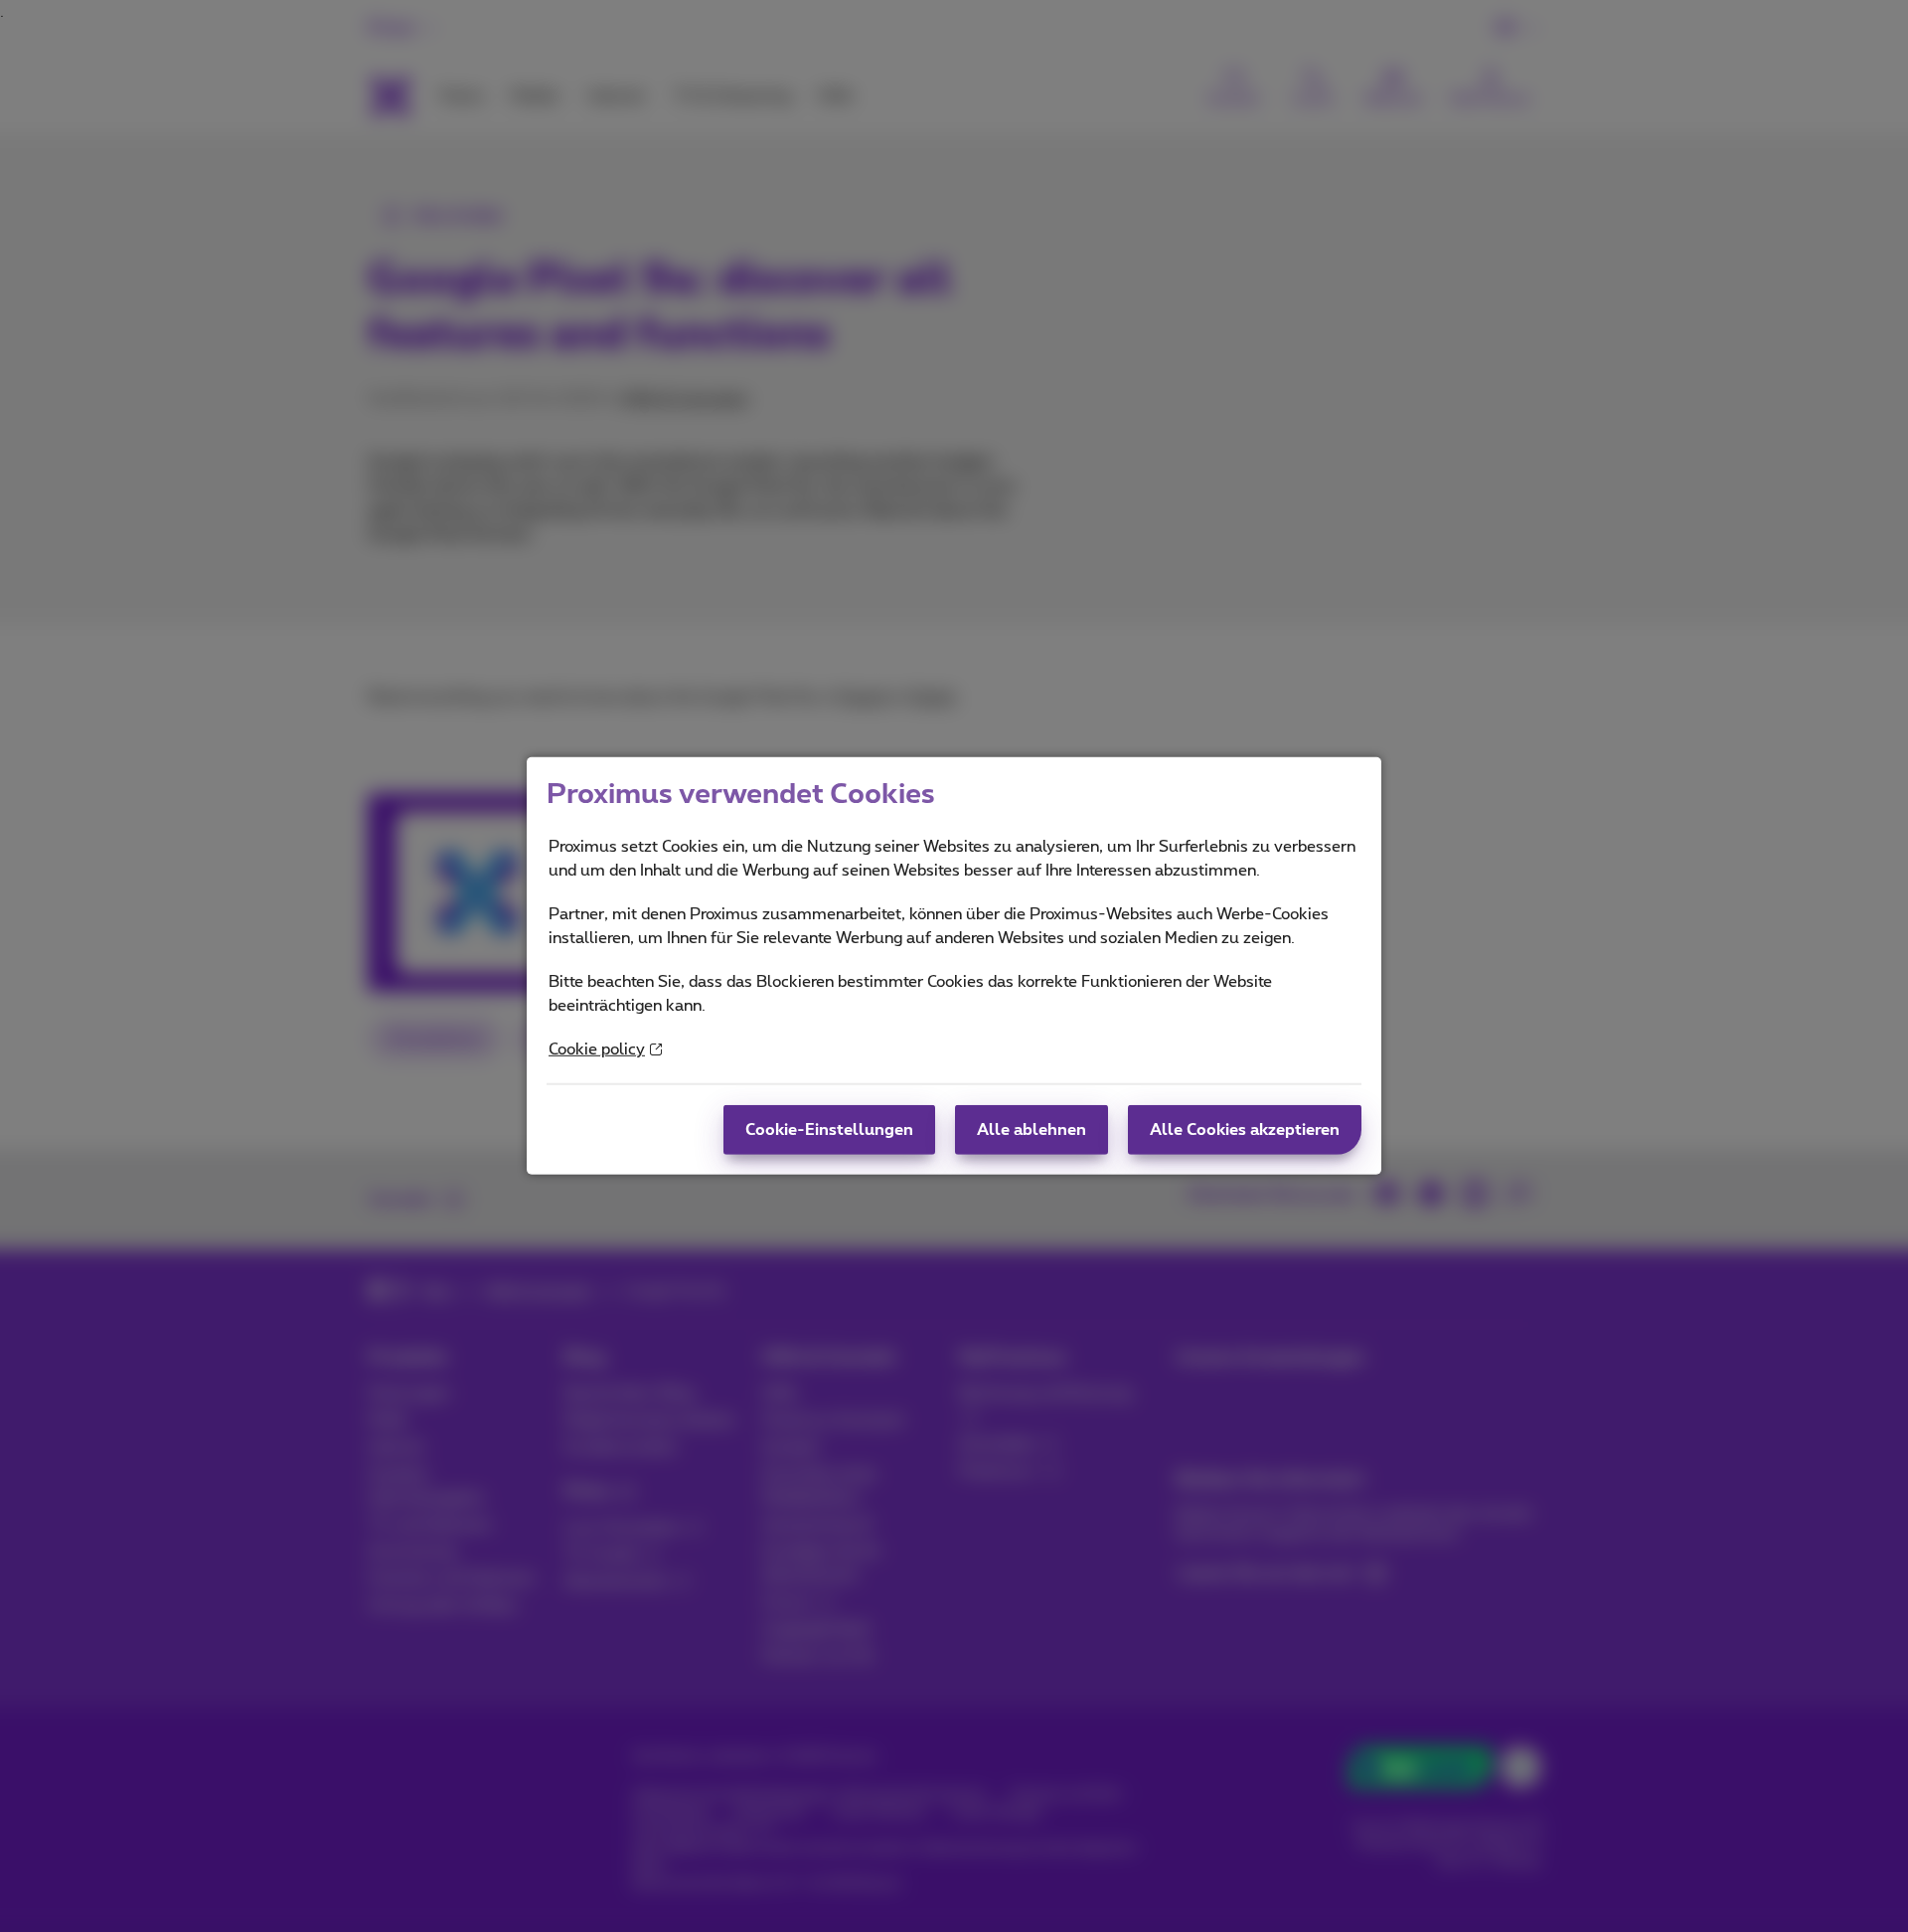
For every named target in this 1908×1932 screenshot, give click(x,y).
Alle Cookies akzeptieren (1245, 1130)
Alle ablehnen (1032, 1130)
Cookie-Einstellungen (829, 1130)
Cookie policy (597, 1049)
